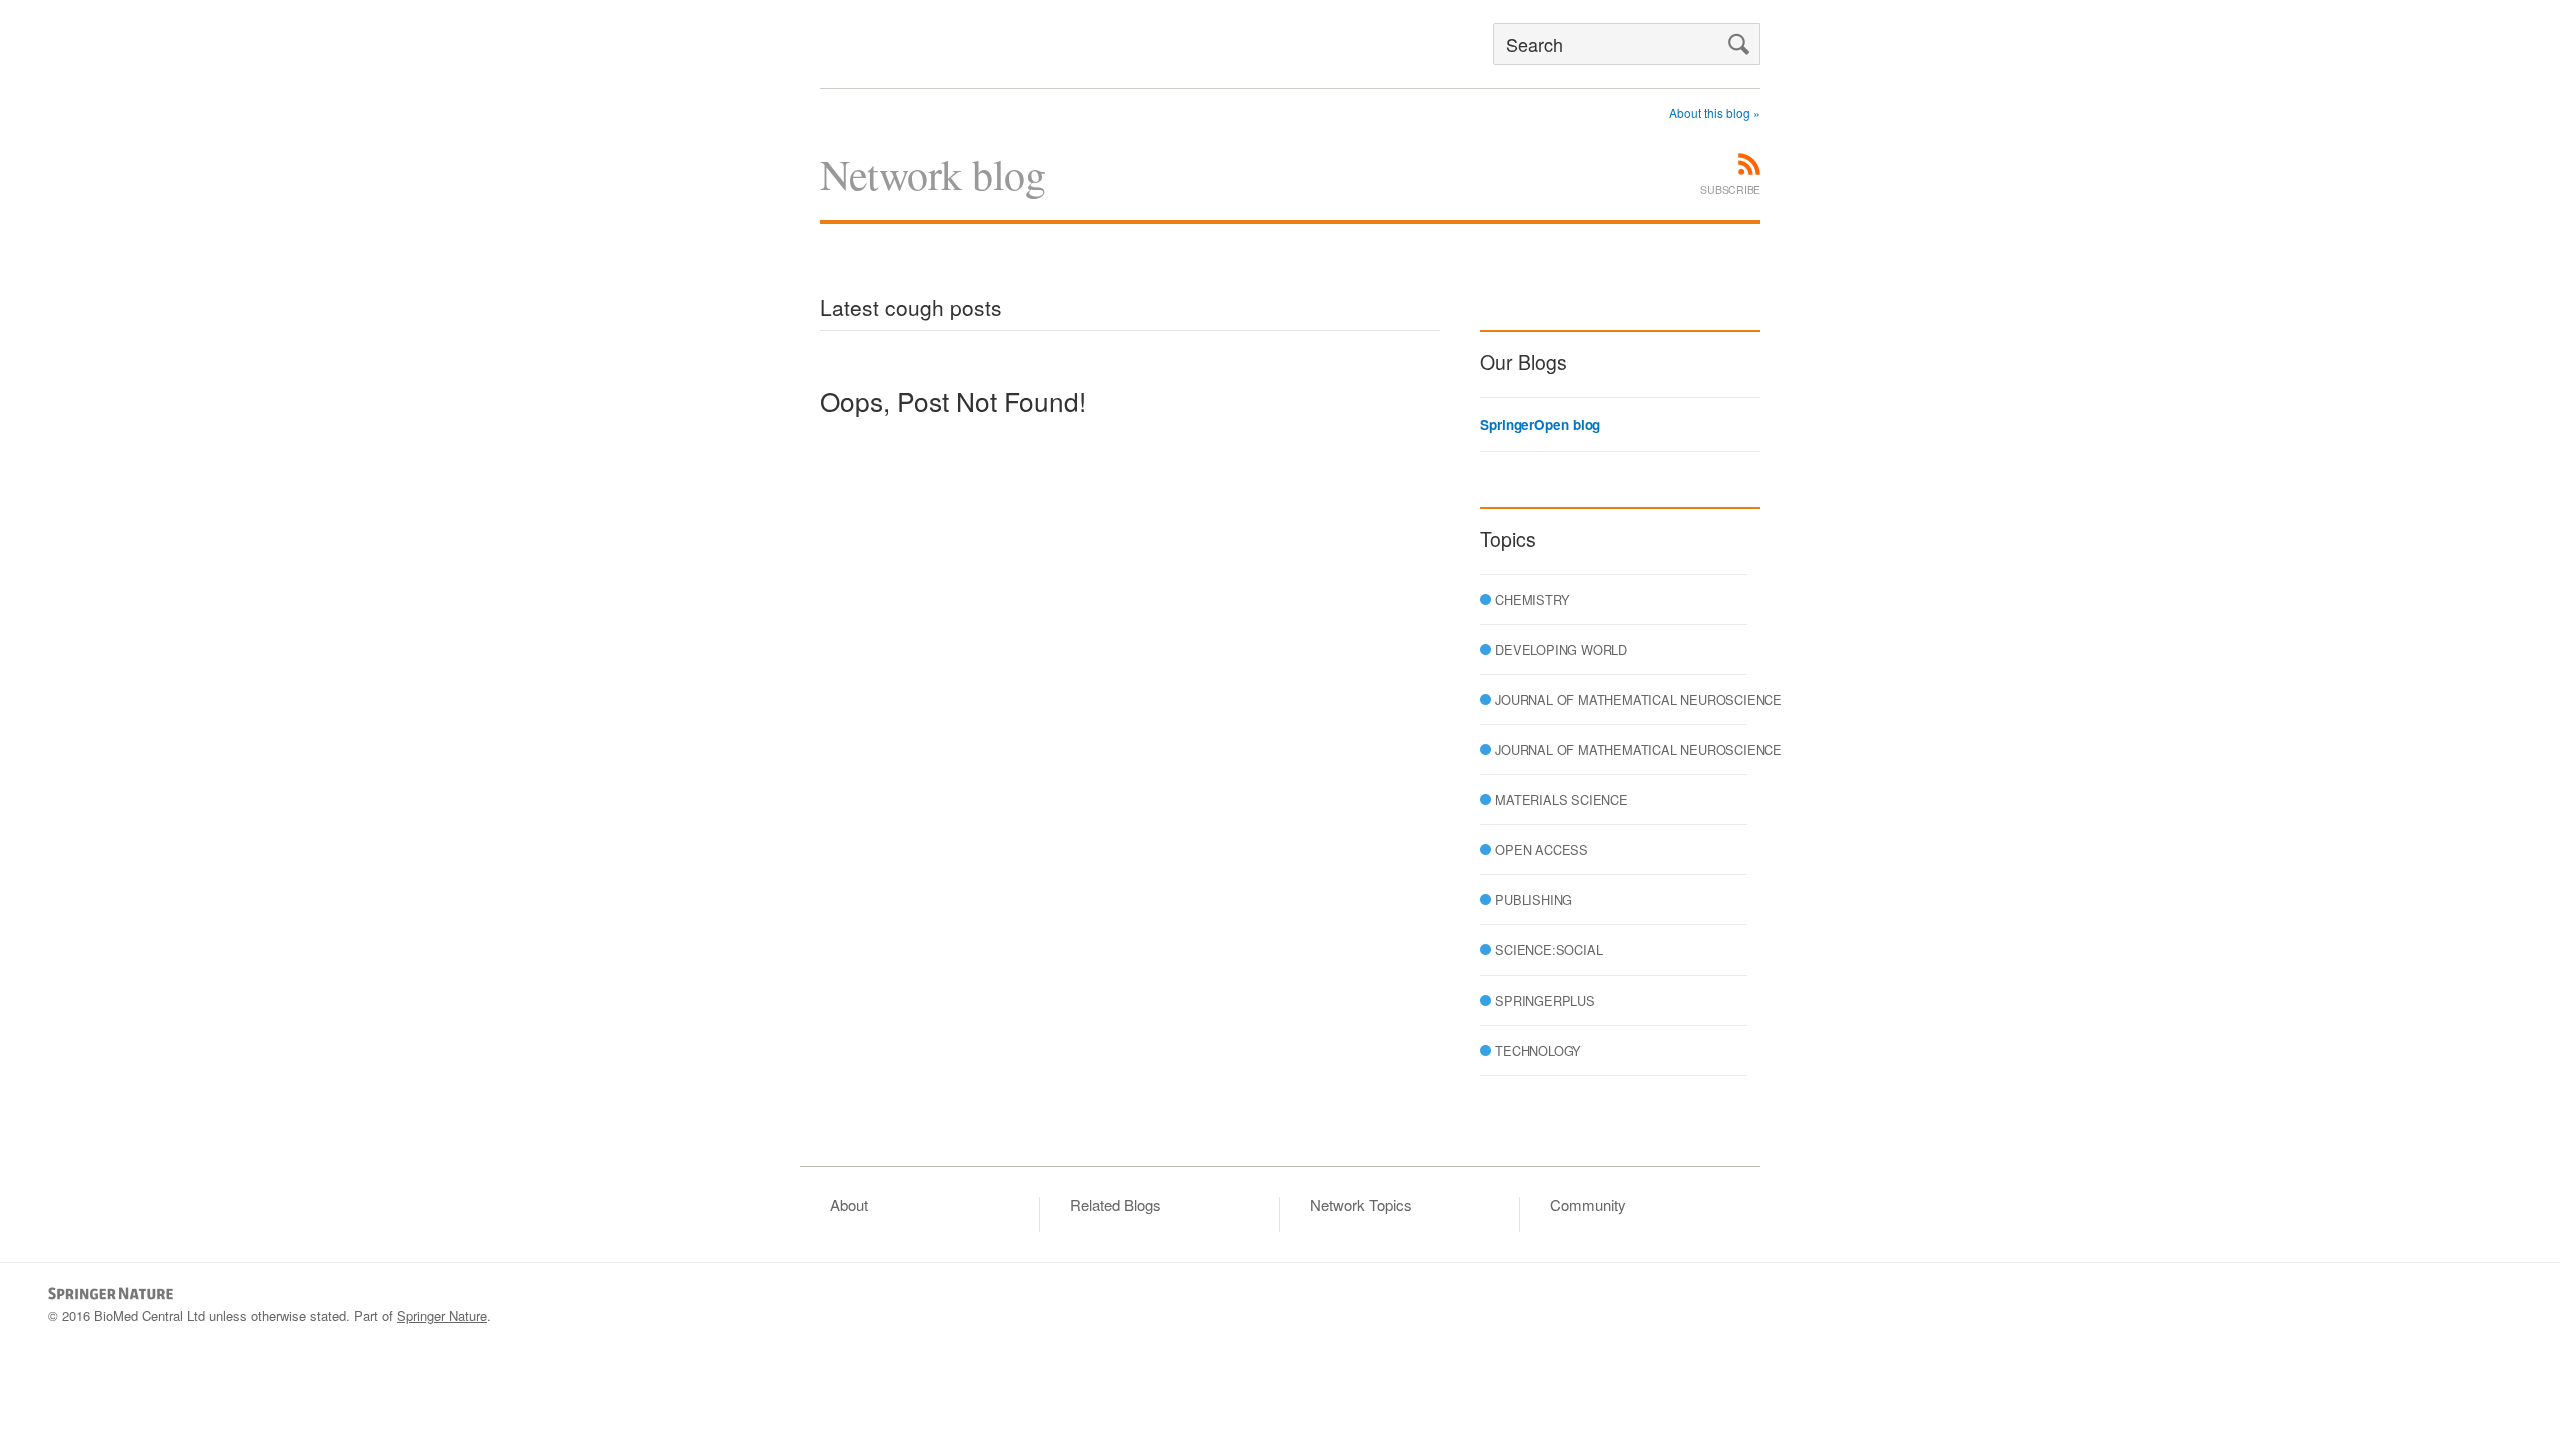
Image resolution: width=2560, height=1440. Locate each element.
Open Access (1541, 849)
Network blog (932, 174)
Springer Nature (442, 1315)
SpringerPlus (1545, 1000)
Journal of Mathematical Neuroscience (1638, 699)
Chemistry (1532, 599)
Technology (1538, 1050)
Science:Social (1548, 949)
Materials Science (1561, 799)
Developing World (1561, 649)
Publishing (1533, 899)
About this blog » (1714, 112)
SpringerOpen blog (1540, 425)
